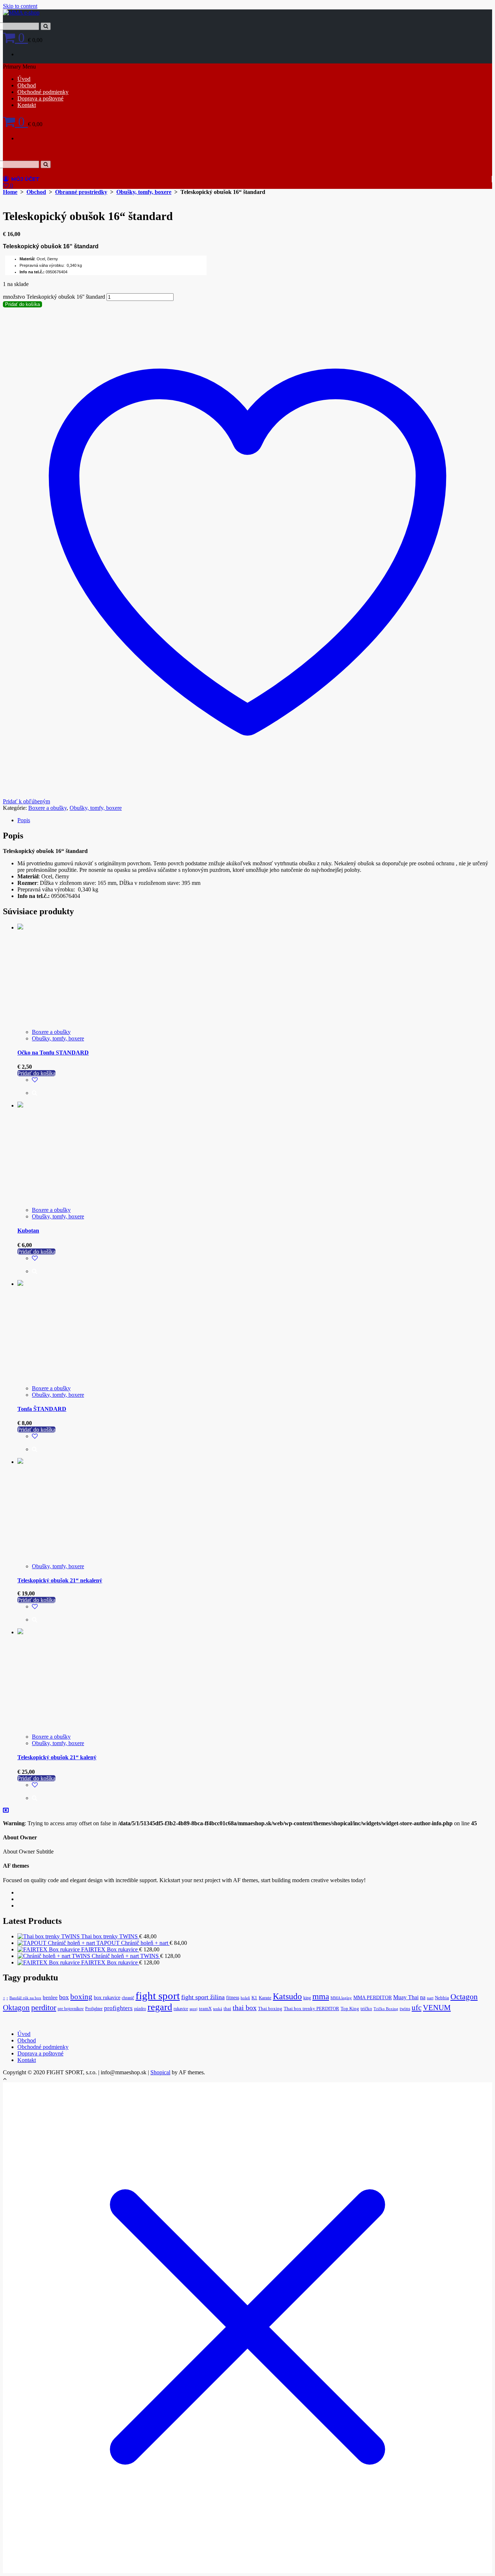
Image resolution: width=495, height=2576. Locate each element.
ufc (417, 2008)
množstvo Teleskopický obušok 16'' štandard (54, 297)
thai (227, 2009)
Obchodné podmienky (43, 92)
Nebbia (442, 1998)
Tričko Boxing (386, 2009)
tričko (366, 2009)
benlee (50, 1997)
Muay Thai (406, 1997)
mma (321, 1997)
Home (10, 192)
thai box (245, 2008)
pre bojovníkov (71, 2009)
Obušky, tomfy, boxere (144, 192)
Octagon (464, 1997)
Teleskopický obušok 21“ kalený (57, 1757)
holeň (245, 1998)
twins (405, 2009)
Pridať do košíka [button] (36, 1073)
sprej (194, 2009)
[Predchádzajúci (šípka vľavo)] (13, 1288)
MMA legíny (341, 1998)
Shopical (160, 2072)
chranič (128, 1998)
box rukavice (107, 1997)
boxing (81, 1997)
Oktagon (16, 2008)
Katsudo (287, 1996)
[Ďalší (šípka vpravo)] (482, 1288)
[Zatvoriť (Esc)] (487, 8)
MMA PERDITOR (373, 1997)
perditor (44, 2008)
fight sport (158, 1996)
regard (160, 2007)
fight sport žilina (203, 1997)
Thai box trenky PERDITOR (311, 2009)
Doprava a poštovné (40, 98)
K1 (254, 1998)
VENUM (437, 2008)
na (423, 1997)
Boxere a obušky (47, 808)
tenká (218, 2009)
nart (430, 1998)
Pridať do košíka (22, 304)
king (307, 1998)
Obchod (27, 85)
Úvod (24, 79)
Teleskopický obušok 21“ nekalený (60, 1580)
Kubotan (28, 1231)
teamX (205, 2009)
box (64, 1997)
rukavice (181, 2009)
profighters (118, 2008)
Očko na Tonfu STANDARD (53, 1053)
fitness (233, 1998)
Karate (265, 1998)
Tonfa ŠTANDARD (42, 1409)
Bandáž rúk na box (25, 1998)
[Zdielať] (471, 8)
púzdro (140, 2009)
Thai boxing (270, 2009)
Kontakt (27, 105)
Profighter (94, 2009)
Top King (350, 2009)
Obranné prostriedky (81, 192)
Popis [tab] (24, 820)
